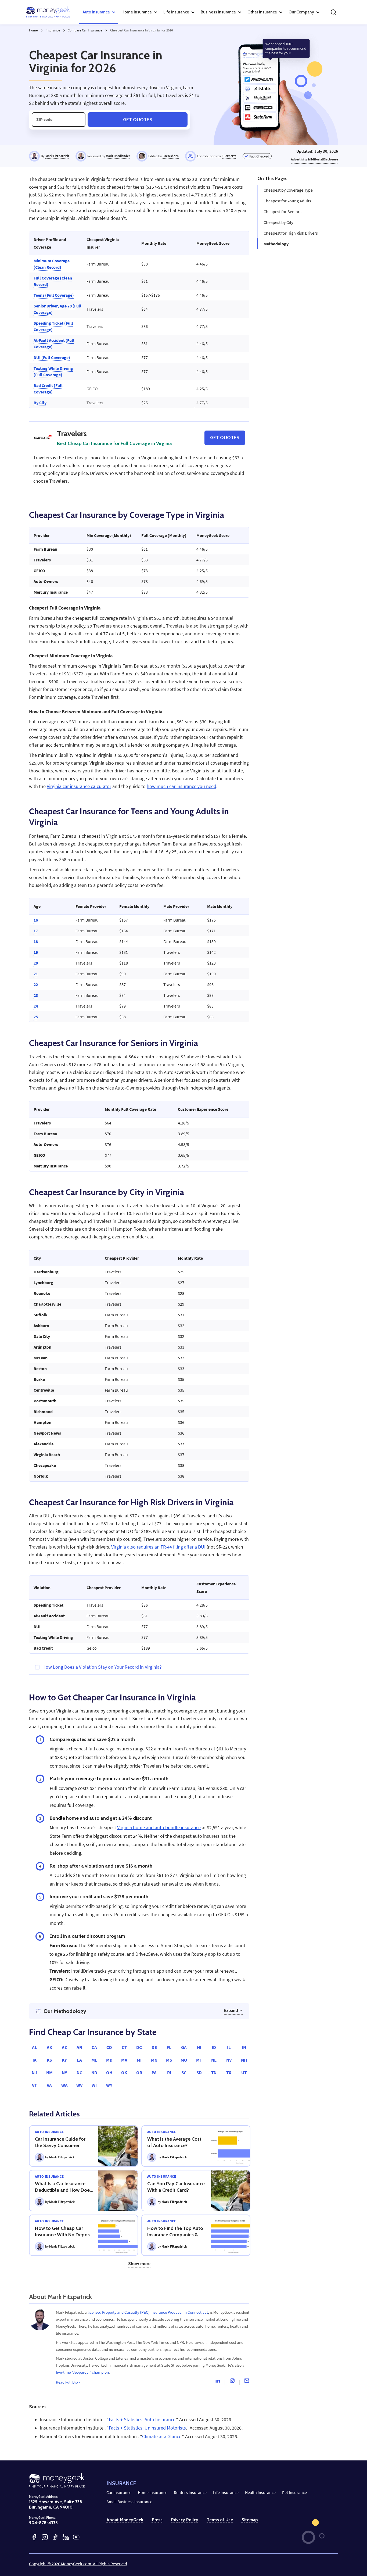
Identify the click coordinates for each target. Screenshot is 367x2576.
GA (184, 2047)
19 (36, 952)
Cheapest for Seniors (283, 212)
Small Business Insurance (129, 2502)
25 (36, 1017)
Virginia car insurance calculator (79, 786)
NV (229, 2060)
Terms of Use (220, 2520)
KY (64, 2060)
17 (36, 931)
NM (49, 2073)
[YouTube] (76, 2537)
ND (94, 2073)
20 (36, 963)
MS (169, 2060)
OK (124, 2073)
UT (244, 2073)
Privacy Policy (185, 2520)
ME (94, 2060)
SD (199, 2073)
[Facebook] (34, 2537)
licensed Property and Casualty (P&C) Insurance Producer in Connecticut (148, 2312)
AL (35, 2047)
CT (124, 2047)
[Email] (247, 2382)
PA (154, 2073)
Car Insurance (119, 2492)
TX (229, 2073)
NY (64, 2073)
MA (124, 2060)
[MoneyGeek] (48, 12)
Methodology (276, 244)
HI (199, 2047)
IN (244, 2047)
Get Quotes (138, 119)
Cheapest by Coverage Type (288, 190)
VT (34, 2085)
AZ (64, 2047)
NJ (34, 2073)
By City (40, 403)
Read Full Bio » (68, 2382)
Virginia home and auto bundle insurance (159, 1828)
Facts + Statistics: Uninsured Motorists (147, 2428)
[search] (333, 12)
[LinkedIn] (66, 2537)
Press (157, 2520)
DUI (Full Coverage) (52, 357)
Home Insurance (153, 2492)
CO (109, 2047)
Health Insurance (260, 2492)
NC (79, 2073)
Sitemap (250, 2520)
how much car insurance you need (181, 786)
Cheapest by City (278, 222)
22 (36, 984)
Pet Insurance (294, 2492)
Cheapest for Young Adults (287, 201)
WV (79, 2085)
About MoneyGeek (125, 2520)
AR (79, 2047)
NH (244, 2060)
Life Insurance (226, 2492)
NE (214, 2060)
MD (109, 2060)
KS (49, 2060)
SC (184, 2073)
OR (139, 2073)
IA (35, 2060)
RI (169, 2073)
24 (36, 1006)
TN (214, 2073)
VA (49, 2085)
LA (79, 2060)
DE (154, 2047)
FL (169, 2047)
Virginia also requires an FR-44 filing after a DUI (158, 1547)
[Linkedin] (218, 2382)
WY (109, 2085)
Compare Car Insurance (85, 30)
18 (36, 941)
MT (199, 2060)
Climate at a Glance (162, 2437)
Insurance (53, 30)
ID (214, 2047)
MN (154, 2060)
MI (139, 2060)
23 (36, 995)
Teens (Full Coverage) (54, 295)
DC (139, 2047)
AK (49, 2047)
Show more (139, 2264)
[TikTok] (55, 2537)
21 (36, 974)
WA (64, 2085)
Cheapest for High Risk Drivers (291, 233)
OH (109, 2073)
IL (229, 2047)
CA (94, 2047)
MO (184, 2060)
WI (94, 2085)
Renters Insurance (190, 2492)
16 (36, 920)
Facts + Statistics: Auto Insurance (142, 2420)
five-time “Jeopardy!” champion (82, 2372)
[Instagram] (232, 2382)
